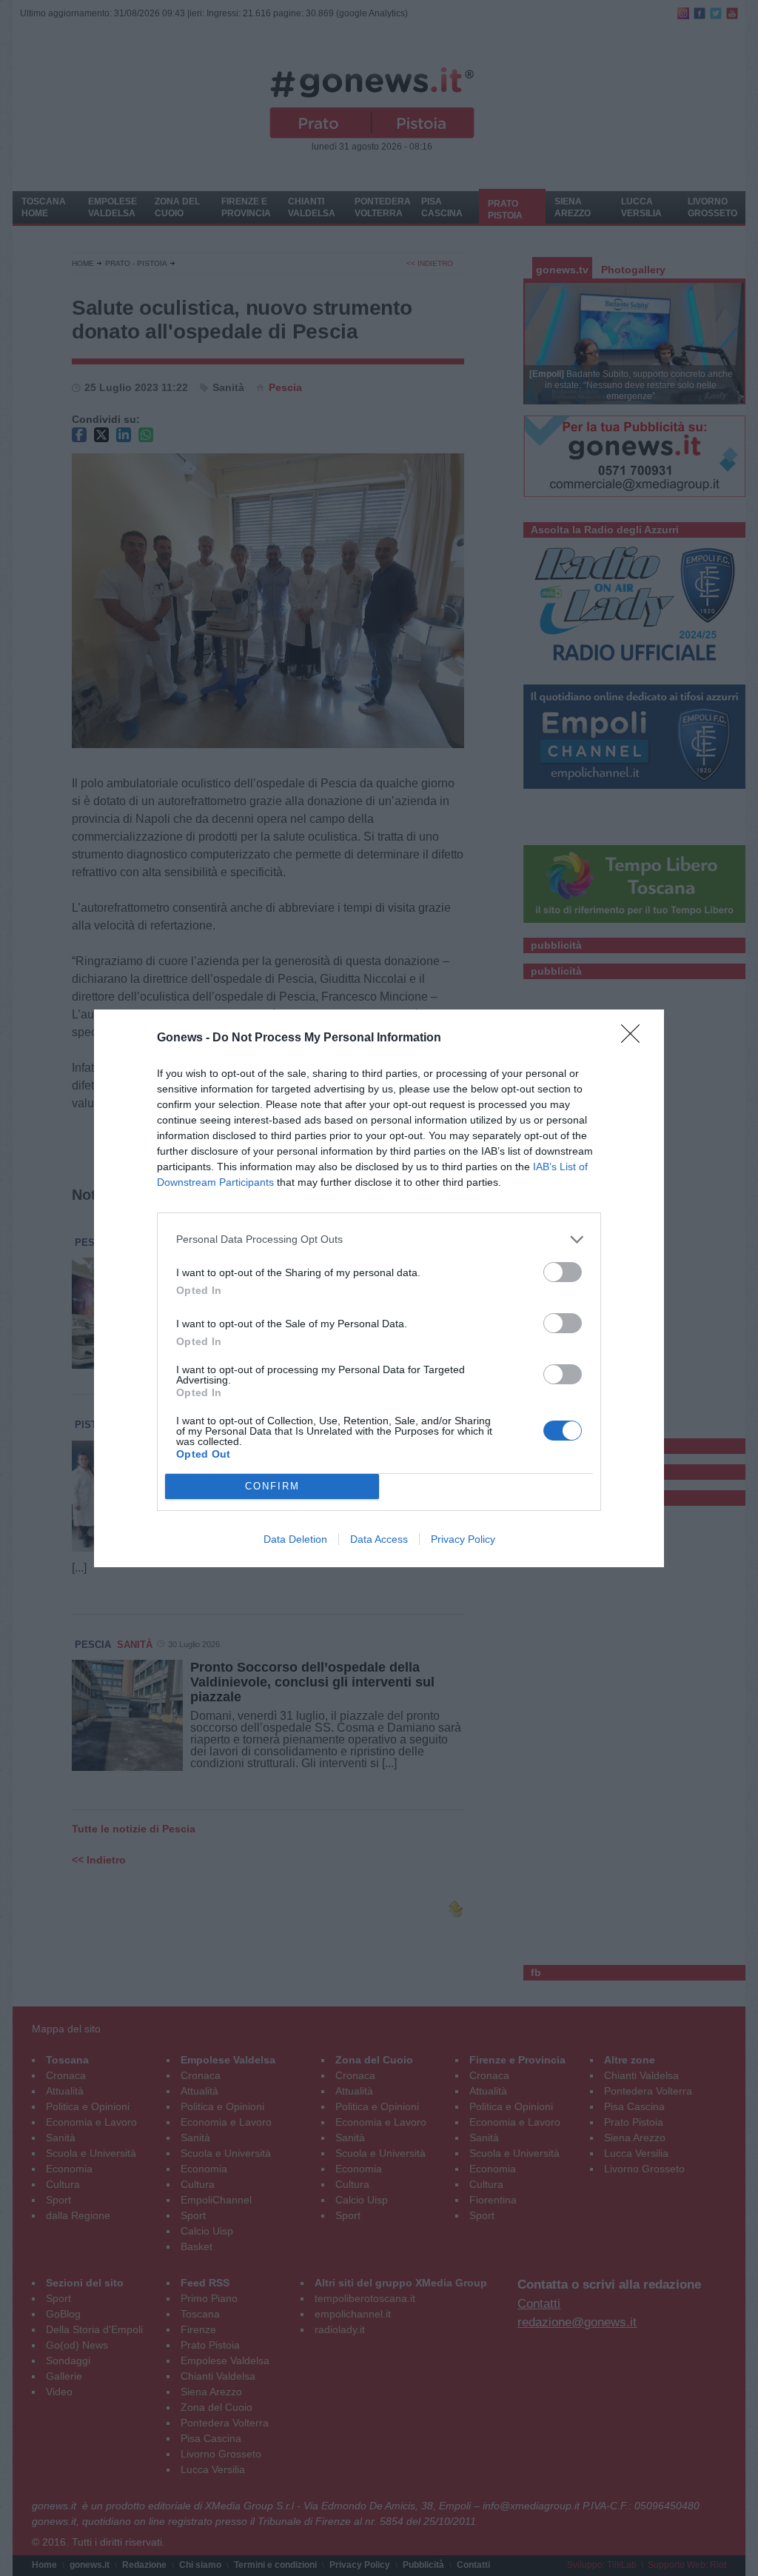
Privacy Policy (463, 1539)
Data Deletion (295, 1539)
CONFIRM (272, 1486)
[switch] (563, 1272)
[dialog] (379, 1288)
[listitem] (379, 1239)
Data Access (379, 1539)
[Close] (635, 1038)
